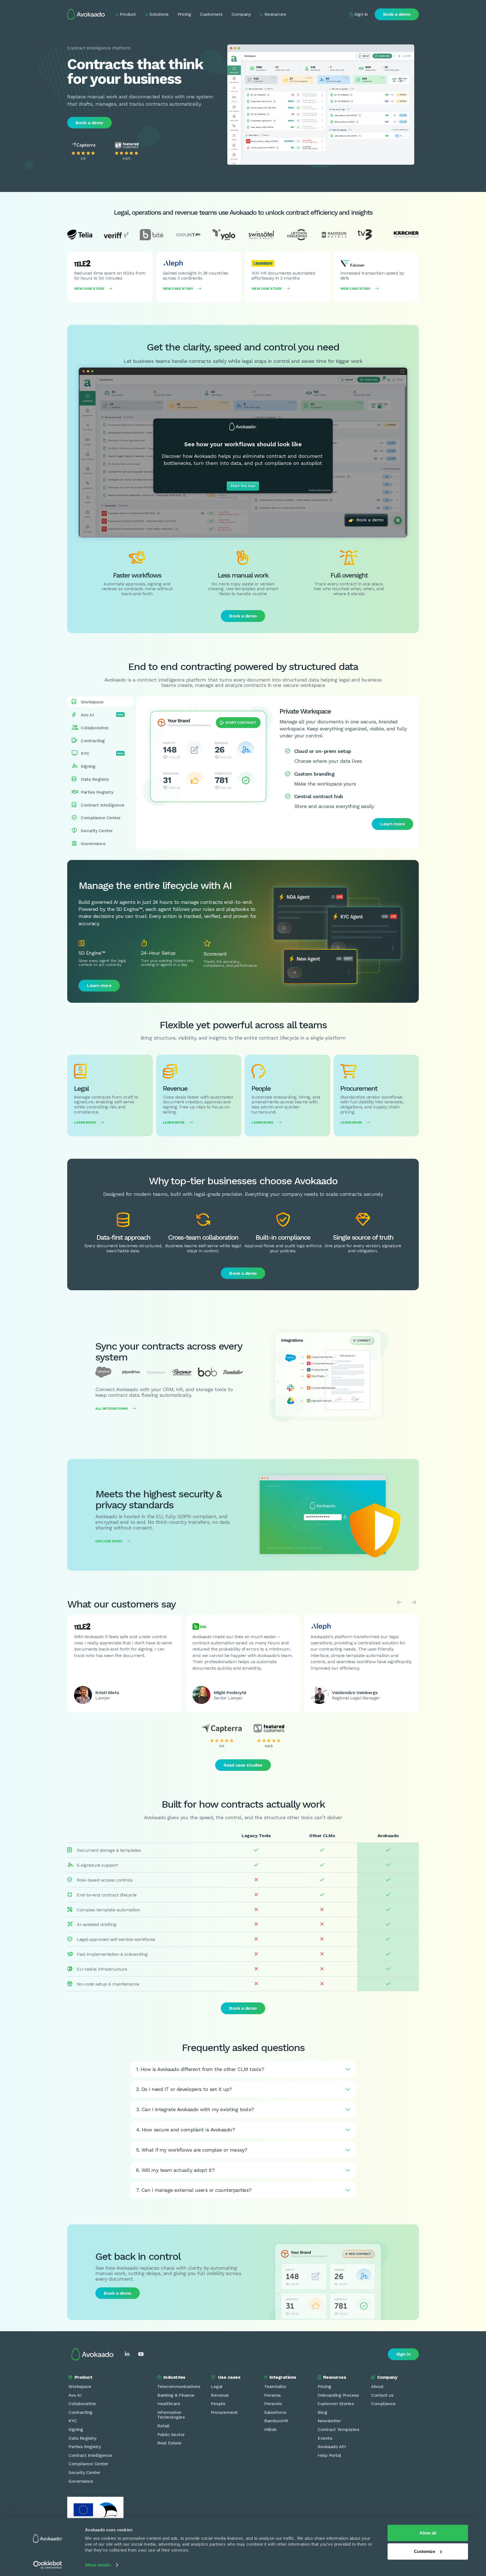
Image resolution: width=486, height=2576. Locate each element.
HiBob (270, 2429)
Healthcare (169, 2404)
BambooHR (276, 2421)
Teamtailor (275, 2386)
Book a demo (397, 14)
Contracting (80, 2412)
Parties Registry (85, 2447)
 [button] (414, 1602)
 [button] (399, 1602)
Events (325, 2438)
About (377, 2386)
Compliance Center (88, 2464)
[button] (125, 14)
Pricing (324, 2386)
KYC (73, 2421)
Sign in (403, 2354)
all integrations (115, 1409)
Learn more (392, 824)
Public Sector (171, 2434)
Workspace (80, 2386)
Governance (81, 2481)
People (218, 2404)
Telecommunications (179, 2386)
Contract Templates (338, 2429)
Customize (425, 2551)
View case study (93, 289)
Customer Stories (336, 2404)
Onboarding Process (338, 2395)
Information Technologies (171, 2415)
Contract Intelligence (90, 2455)
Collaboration (82, 2404)
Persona (272, 2395)
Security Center (84, 2472)
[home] (86, 14)
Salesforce (275, 2412)
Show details (98, 2565)
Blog (322, 2412)
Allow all (428, 2533)
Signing (76, 2429)
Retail (163, 2426)
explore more (113, 1541)
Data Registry (82, 2438)
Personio (273, 2404)
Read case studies (243, 1765)
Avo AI (75, 2395)
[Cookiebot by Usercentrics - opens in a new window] (48, 2565)
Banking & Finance (176, 2395)
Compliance (383, 2404)
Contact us (382, 2395)
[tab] (100, 702)
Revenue (220, 2395)
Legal (217, 2386)
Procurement (224, 2412)
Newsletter (329, 2421)
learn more (89, 1122)
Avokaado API (332, 2447)
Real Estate (169, 2443)
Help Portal (329, 2455)
